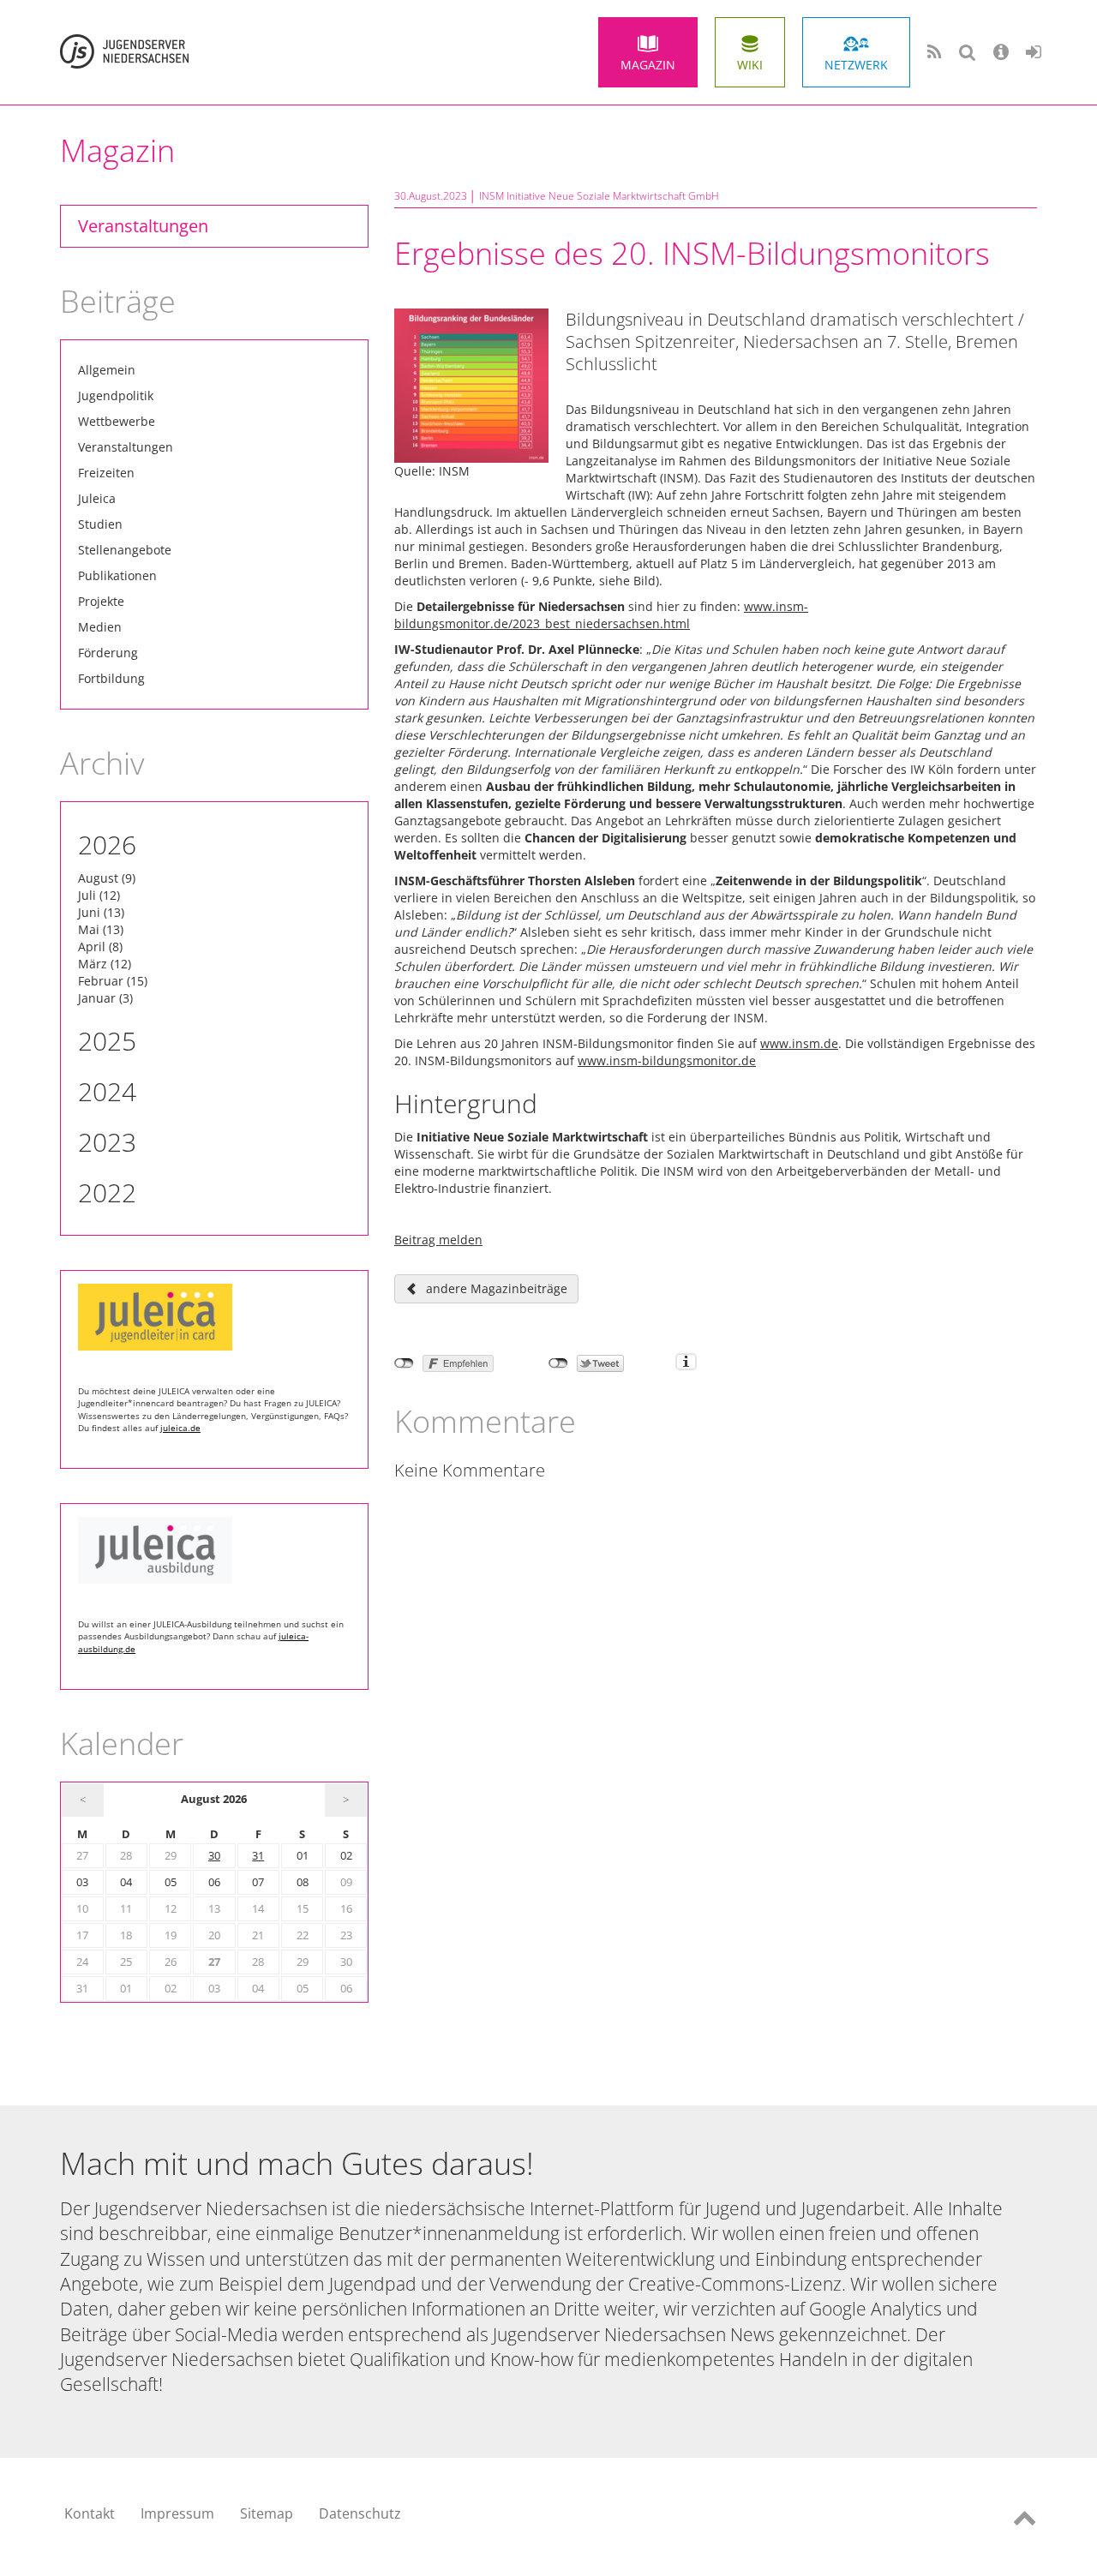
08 (303, 1882)
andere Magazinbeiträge (497, 1288)
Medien (100, 627)
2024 (107, 1091)
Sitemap (267, 2513)
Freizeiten (106, 473)
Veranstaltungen (143, 226)
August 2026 (214, 1799)
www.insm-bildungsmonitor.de (667, 1060)
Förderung (108, 653)
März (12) (105, 964)
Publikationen (117, 575)
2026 (107, 845)
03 (82, 1882)
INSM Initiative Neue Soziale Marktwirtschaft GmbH (599, 196)
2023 (107, 1142)
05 (171, 1882)
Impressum (177, 2513)
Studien (100, 524)
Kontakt (90, 2513)
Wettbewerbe (117, 421)
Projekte (101, 601)
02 (346, 1856)
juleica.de (180, 1428)
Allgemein (107, 370)
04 (126, 1882)
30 (214, 1856)
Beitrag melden (438, 1240)
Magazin (648, 65)
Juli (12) (99, 895)
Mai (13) (101, 929)
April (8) (100, 947)
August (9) (107, 878)
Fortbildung (111, 678)
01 (303, 1856)
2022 (107, 1192)
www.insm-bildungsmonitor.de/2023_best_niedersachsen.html (601, 615)
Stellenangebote (125, 550)
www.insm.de (799, 1043)
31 (258, 1856)
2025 (107, 1041)
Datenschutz (360, 2513)
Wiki (750, 65)
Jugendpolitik (116, 395)
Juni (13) (101, 912)
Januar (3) (105, 998)
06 (214, 1882)
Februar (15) (113, 981)
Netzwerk (856, 65)
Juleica (97, 498)
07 (258, 1882)
